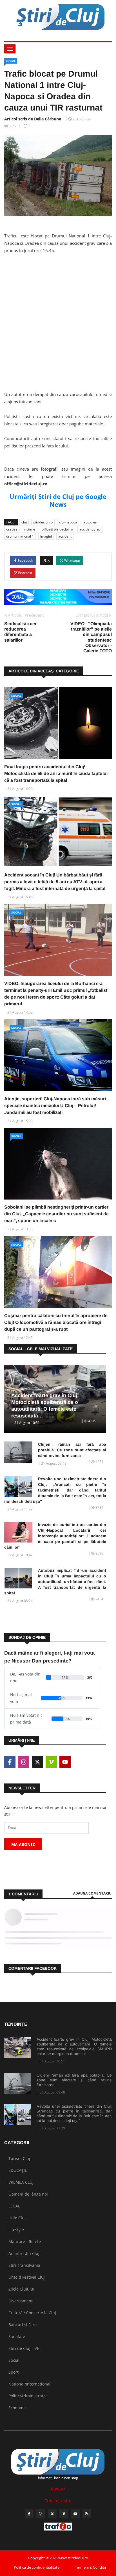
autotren (90, 522)
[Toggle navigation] (10, 49)
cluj (24, 522)
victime (30, 529)
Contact (58, 2489)
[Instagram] (41, 2514)
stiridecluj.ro (43, 522)
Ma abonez (23, 1844)
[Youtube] (75, 2514)
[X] (52, 2514)
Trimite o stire (58, 2501)
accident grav (90, 529)
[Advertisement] (58, 328)
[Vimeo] (64, 2514)
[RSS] (87, 2514)
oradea (12, 529)
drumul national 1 (20, 536)
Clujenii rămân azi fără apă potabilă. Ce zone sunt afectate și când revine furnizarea (72, 1450)
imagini (46, 536)
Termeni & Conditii (90, 2567)
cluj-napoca (68, 522)
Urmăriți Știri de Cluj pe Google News (58, 500)
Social (11, 61)
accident (65, 536)
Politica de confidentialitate (37, 2567)
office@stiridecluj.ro (57, 529)
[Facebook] (29, 2514)
